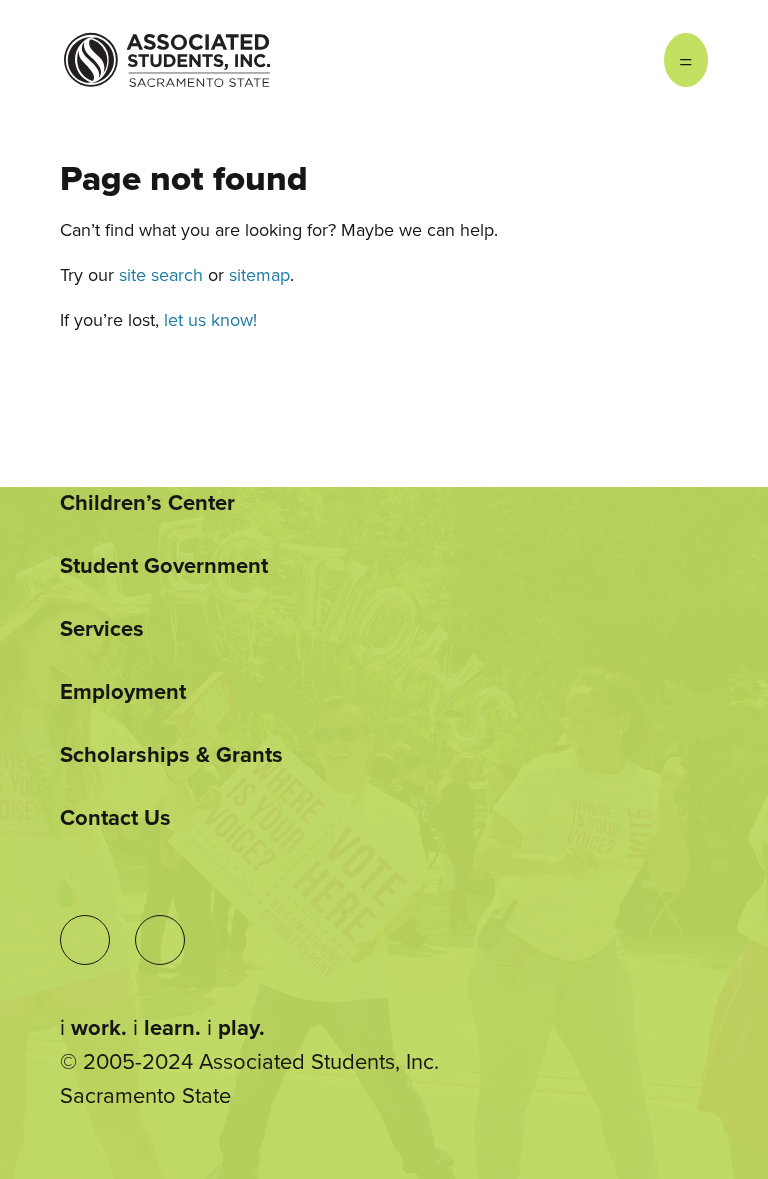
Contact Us (115, 818)
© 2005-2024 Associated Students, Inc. (249, 1062)
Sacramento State (145, 1096)
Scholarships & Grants (171, 755)
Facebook (624, 60)
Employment (123, 692)
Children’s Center (147, 503)
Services (102, 629)
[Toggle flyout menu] (686, 60)
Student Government (164, 566)
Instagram (584, 60)
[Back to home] (167, 45)
